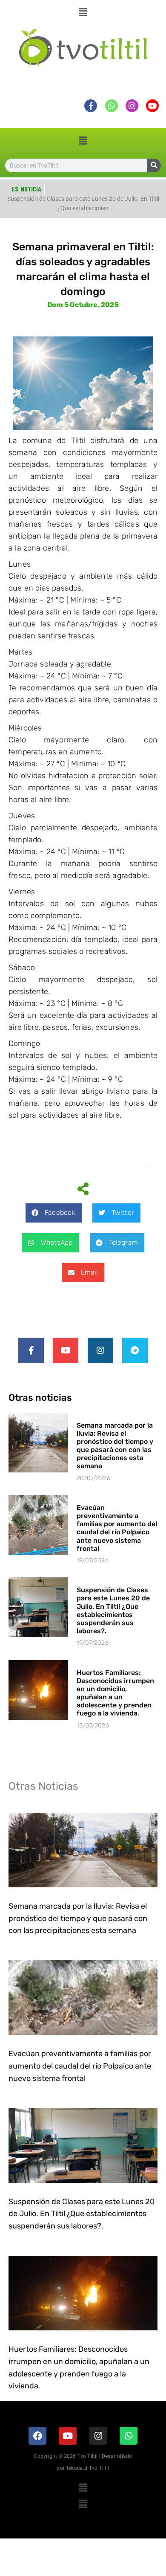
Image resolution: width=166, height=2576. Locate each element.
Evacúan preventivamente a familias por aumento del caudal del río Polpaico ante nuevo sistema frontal (117, 1528)
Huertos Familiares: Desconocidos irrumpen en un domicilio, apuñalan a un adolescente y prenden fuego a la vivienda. (115, 1693)
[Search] (154, 165)
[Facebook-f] (31, 1350)
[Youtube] (66, 1350)
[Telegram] (135, 1350)
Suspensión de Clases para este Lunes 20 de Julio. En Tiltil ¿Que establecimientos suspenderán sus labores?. (113, 1610)
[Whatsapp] (129, 2436)
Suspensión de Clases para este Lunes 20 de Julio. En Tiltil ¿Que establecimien (83, 203)
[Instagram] (100, 1350)
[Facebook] (37, 2436)
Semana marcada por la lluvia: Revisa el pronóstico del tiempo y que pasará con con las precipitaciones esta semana (115, 1446)
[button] (83, 12)
